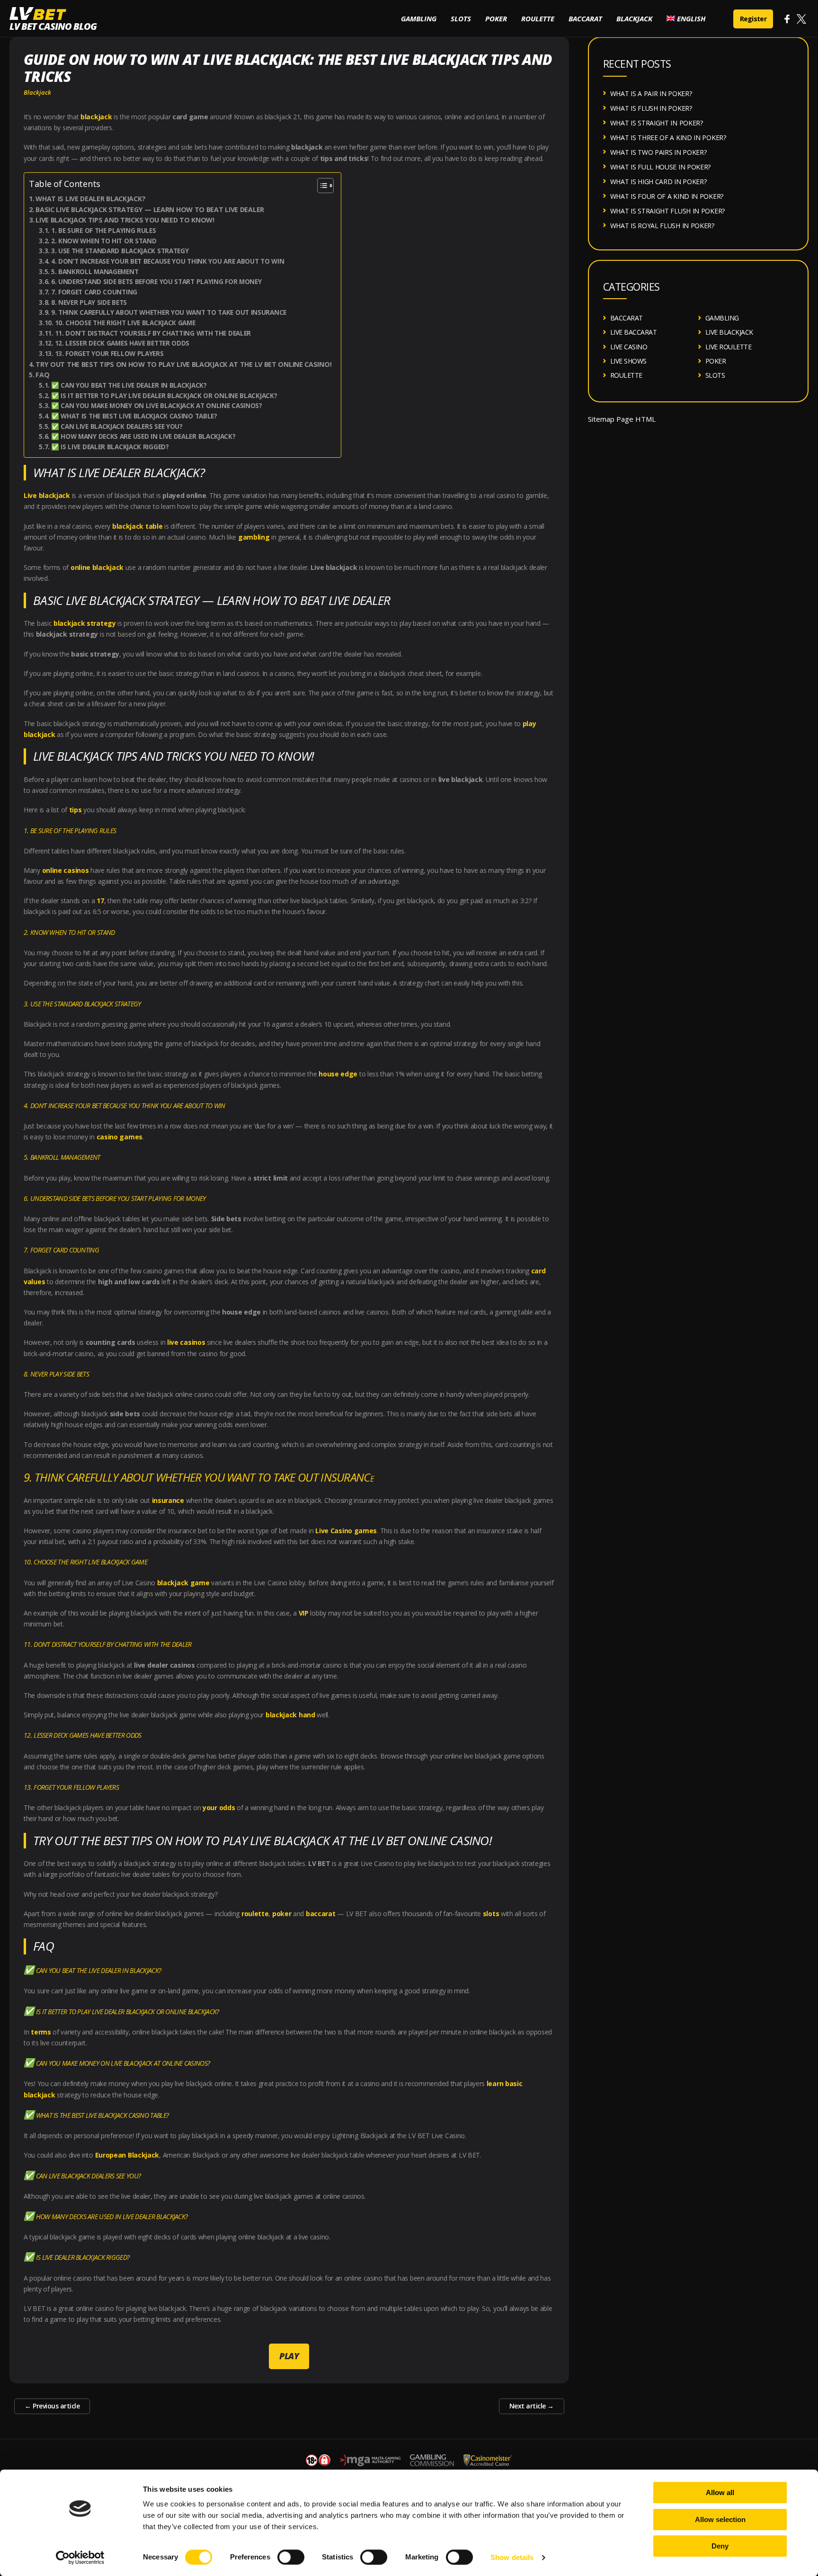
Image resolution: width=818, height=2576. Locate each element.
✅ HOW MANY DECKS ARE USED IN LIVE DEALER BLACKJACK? (143, 436)
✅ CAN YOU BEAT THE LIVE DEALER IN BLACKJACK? (129, 385)
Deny (720, 2546)
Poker (496, 18)
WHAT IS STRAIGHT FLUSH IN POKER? (667, 211)
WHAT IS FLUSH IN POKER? (651, 108)
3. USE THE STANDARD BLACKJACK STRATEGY (120, 251)
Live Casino (629, 347)
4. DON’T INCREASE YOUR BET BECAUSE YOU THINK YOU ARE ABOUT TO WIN (168, 261)
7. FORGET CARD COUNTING (94, 292)
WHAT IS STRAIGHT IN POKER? (657, 123)
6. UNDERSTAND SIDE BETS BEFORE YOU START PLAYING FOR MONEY (156, 282)
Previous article (52, 2406)
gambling (254, 537)
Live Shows (628, 361)
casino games (120, 1137)
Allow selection (720, 2519)
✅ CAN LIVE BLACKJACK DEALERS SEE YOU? (117, 426)
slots (491, 1914)
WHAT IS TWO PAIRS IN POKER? (658, 152)
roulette (255, 1914)
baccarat (321, 1914)
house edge (338, 1074)
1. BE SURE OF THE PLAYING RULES (103, 231)
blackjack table (138, 526)
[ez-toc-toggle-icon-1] (321, 186)
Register (753, 19)
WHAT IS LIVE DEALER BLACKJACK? (90, 199)
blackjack (96, 117)
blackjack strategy (85, 623)
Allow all (720, 2492)
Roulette (538, 18)
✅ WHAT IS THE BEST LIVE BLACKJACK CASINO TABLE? (134, 416)
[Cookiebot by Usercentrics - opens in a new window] (80, 2558)
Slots (461, 18)
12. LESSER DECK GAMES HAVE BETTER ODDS (122, 343)
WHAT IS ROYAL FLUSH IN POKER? (662, 226)
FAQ (42, 375)
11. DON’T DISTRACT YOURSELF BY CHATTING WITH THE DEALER (153, 333)
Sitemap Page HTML (622, 419)
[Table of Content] (325, 186)
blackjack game (183, 1583)
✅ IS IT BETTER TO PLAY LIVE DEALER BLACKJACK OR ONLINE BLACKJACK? (164, 396)
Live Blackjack (729, 332)
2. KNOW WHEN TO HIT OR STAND (104, 241)
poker (282, 1914)
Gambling (419, 18)
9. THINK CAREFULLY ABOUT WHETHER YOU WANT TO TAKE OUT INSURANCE (169, 312)
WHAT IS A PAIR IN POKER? (651, 93)
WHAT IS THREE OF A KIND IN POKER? (668, 138)
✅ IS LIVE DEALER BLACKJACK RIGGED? (110, 447)
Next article (532, 2406)
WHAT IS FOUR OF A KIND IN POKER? (667, 196)
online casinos (66, 870)
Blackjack (634, 18)
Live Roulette (729, 347)
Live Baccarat (634, 332)
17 (100, 901)
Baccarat (585, 18)
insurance (168, 1500)
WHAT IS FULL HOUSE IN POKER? (661, 167)
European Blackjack (127, 2155)
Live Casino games (346, 1531)
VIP (304, 1613)
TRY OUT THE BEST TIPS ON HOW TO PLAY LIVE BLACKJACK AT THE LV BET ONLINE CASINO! (183, 364)
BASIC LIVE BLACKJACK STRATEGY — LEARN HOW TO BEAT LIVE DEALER (150, 209)
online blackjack (97, 567)
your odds (219, 1808)
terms (41, 2032)
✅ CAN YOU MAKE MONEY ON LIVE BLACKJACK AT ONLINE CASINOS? (156, 406)
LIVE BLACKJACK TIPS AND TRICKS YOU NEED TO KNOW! (125, 220)
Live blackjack (47, 495)
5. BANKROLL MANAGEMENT (95, 272)
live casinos (186, 1342)
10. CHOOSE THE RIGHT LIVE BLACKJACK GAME (125, 323)
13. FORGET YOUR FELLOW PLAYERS (109, 354)
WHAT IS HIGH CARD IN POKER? (658, 182)
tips (76, 810)
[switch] (291, 2557)
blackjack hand (290, 1715)
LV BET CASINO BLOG (53, 26)
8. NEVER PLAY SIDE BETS (90, 302)
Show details (512, 2557)
